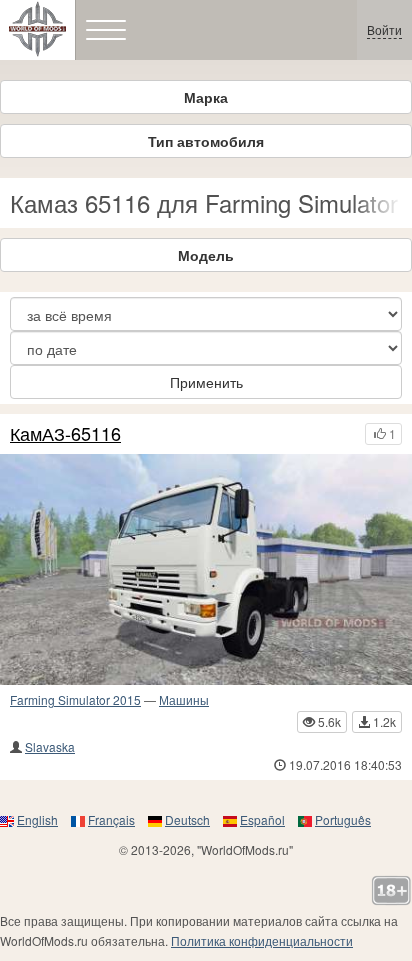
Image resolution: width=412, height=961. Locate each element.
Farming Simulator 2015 (75, 699)
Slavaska (50, 746)
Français (111, 819)
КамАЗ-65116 (65, 434)
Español (262, 819)
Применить (206, 382)
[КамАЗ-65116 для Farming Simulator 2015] (206, 570)
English (37, 819)
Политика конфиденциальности (262, 940)
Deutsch (187, 819)
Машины (184, 699)
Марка (206, 97)
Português (343, 819)
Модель (206, 255)
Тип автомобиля (206, 141)
